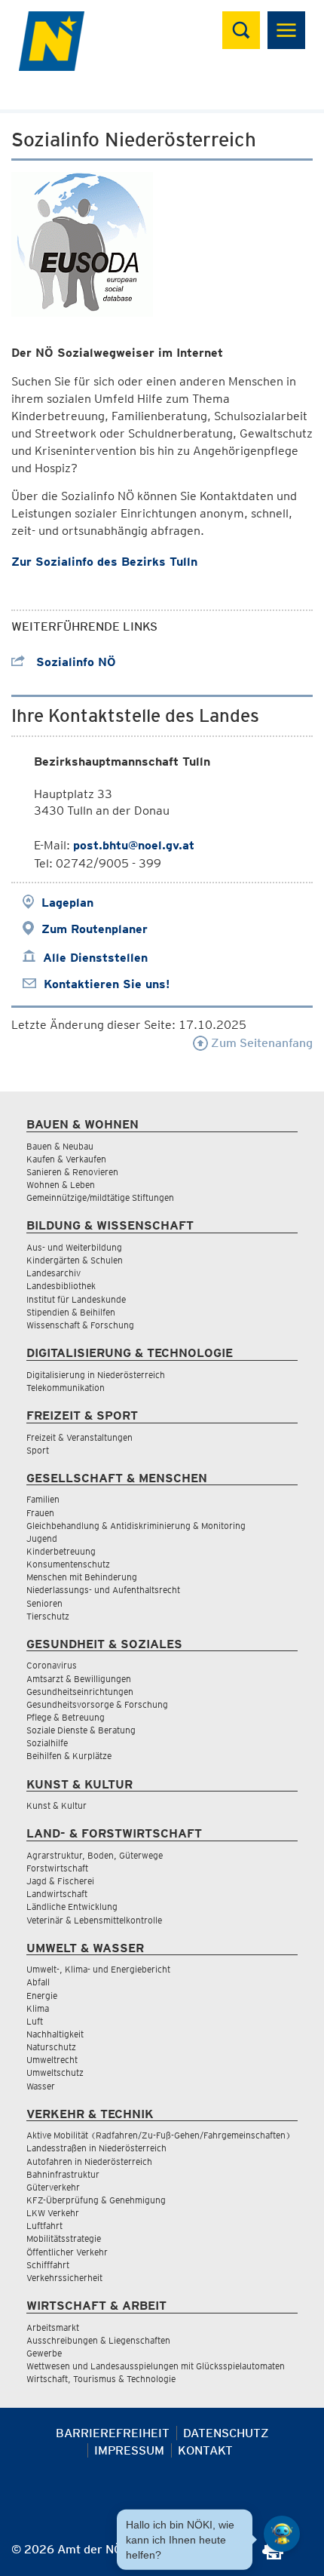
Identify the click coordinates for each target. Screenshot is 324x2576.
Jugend (42, 1538)
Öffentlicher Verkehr (67, 2252)
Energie (42, 1996)
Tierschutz (48, 1616)
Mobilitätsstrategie (64, 2238)
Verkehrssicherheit (64, 2278)
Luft (35, 2021)
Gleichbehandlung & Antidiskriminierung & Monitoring (136, 1526)
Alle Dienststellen (95, 958)
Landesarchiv (53, 1273)
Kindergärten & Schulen (75, 1260)
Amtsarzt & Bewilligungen (79, 1679)
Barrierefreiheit (113, 2433)
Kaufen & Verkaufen (66, 1159)
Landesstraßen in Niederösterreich (96, 2148)
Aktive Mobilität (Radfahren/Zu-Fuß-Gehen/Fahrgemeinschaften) (159, 2135)
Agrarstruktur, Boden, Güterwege (95, 1855)
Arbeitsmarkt (53, 2327)
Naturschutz (51, 2047)
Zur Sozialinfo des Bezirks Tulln (104, 562)
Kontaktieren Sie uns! (107, 984)
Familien (43, 1499)
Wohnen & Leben (61, 1185)
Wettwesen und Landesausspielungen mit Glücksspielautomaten (156, 2366)
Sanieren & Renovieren (72, 1172)
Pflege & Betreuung (66, 1717)
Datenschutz (226, 2433)
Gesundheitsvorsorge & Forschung (97, 1704)
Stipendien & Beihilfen (71, 1312)
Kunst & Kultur (57, 1805)
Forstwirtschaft (57, 1868)
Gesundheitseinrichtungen (80, 1692)
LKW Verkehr (53, 2213)
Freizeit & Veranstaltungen (79, 1437)
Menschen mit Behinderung (82, 1577)
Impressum (129, 2450)
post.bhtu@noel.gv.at (134, 845)
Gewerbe (44, 2353)
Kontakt (205, 2450)
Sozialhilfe (47, 1743)
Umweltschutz (55, 2072)
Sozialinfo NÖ (74, 662)
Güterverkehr (53, 2187)
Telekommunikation (66, 1388)
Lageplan (67, 903)
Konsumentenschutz (68, 1564)
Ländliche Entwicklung (72, 1907)
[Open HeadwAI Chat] (282, 2534)
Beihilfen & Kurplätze (69, 1756)
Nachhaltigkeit (55, 2034)
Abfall (38, 1982)
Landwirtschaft (57, 1894)
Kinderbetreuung (61, 1551)
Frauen (40, 1513)
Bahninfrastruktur (63, 2174)
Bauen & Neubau (60, 1146)
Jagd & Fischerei (60, 1881)
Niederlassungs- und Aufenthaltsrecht (103, 1590)
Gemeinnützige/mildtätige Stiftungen (100, 1197)
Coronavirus (52, 1665)
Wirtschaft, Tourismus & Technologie (101, 2379)
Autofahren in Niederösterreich (89, 2162)
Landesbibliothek (61, 1286)
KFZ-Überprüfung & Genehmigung (96, 2200)
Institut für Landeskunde (76, 1299)
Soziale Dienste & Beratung (81, 1730)
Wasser (41, 2086)
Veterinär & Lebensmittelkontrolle (94, 1920)
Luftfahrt (44, 2226)
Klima (38, 2008)
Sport (38, 1450)
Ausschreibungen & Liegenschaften (98, 2340)
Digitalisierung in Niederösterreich (96, 1375)
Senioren (44, 1603)
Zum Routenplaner (95, 929)
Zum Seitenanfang (260, 1043)
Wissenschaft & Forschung (80, 1325)
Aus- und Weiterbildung (74, 1247)
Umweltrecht (52, 2060)
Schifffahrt (48, 2265)
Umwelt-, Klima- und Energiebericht (98, 1969)
